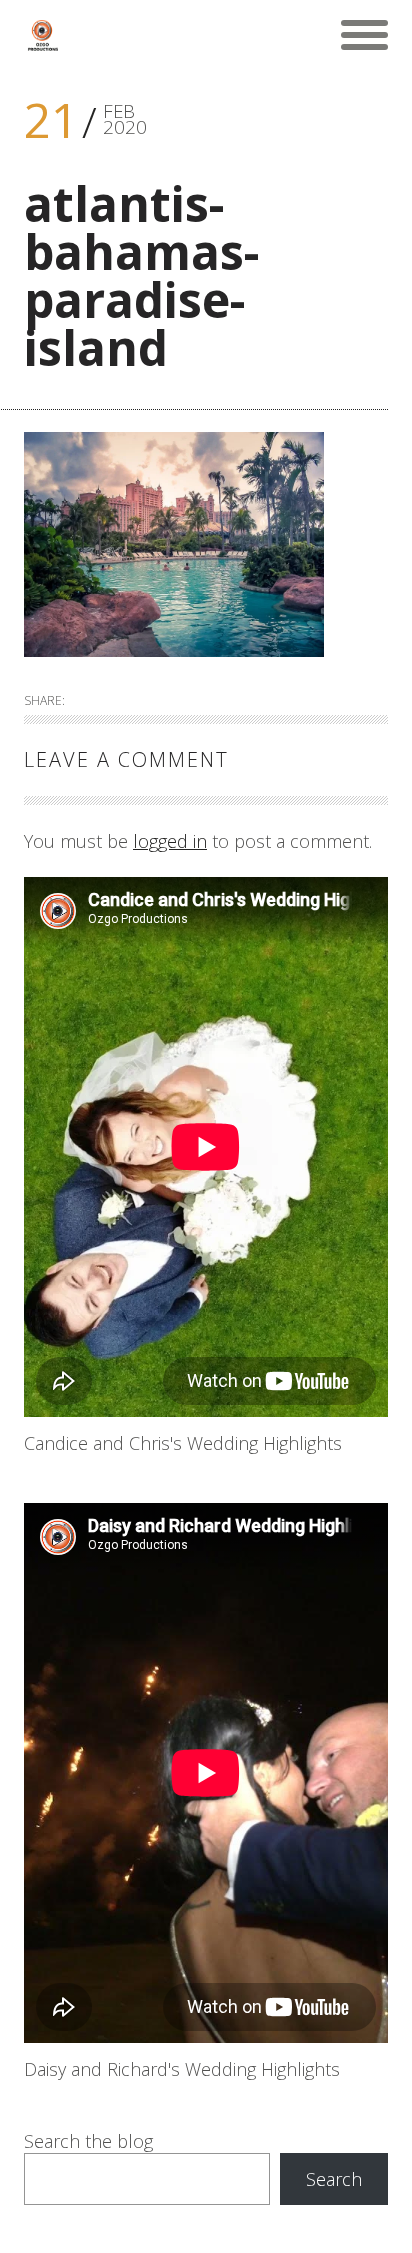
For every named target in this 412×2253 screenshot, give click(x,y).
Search (334, 2179)
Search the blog (88, 2141)
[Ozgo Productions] (42, 35)
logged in (170, 841)
